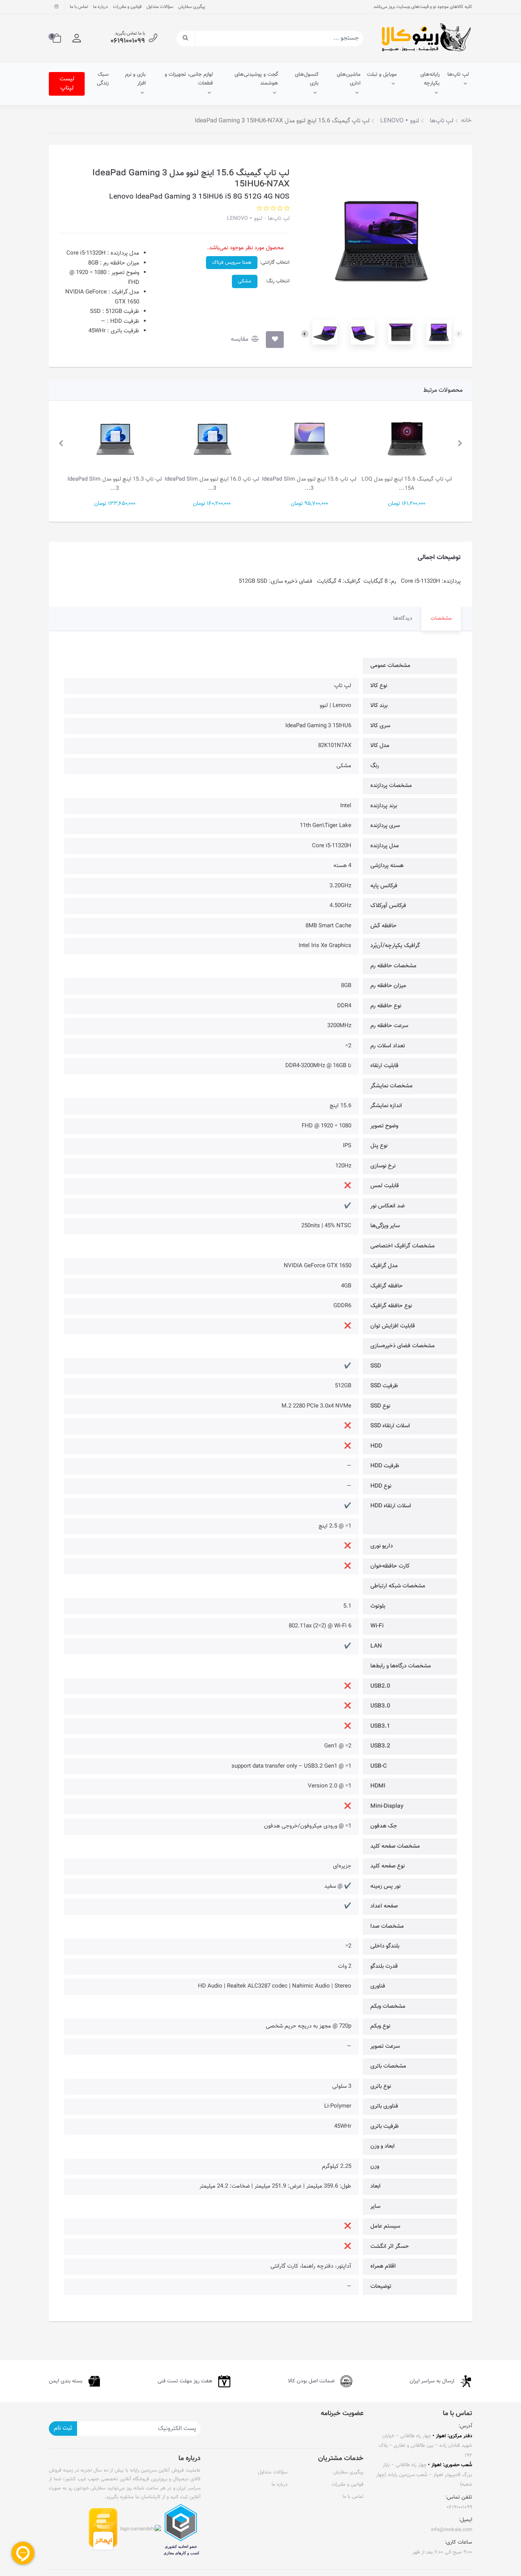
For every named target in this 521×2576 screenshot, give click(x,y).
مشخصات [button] (441, 619)
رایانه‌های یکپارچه (430, 79)
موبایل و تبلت (382, 75)
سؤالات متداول (160, 7)
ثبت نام (63, 2428)
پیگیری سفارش (192, 7)
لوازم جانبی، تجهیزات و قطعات (189, 79)
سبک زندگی (103, 79)
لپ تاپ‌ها (458, 75)
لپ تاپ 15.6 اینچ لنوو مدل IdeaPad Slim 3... (406, 484)
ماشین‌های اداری (349, 79)
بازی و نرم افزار (135, 79)
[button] (77, 38)
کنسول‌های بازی (307, 79)
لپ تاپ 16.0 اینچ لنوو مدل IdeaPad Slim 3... (309, 484)
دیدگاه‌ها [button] (403, 619)
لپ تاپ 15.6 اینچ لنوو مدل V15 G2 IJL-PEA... (115, 484)
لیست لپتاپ (67, 84)
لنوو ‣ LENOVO (244, 219)
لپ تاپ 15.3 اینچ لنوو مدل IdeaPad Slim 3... (212, 484)
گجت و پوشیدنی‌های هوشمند (256, 79)
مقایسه (240, 339)
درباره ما (101, 7)
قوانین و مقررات (127, 7)
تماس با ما (79, 7)
